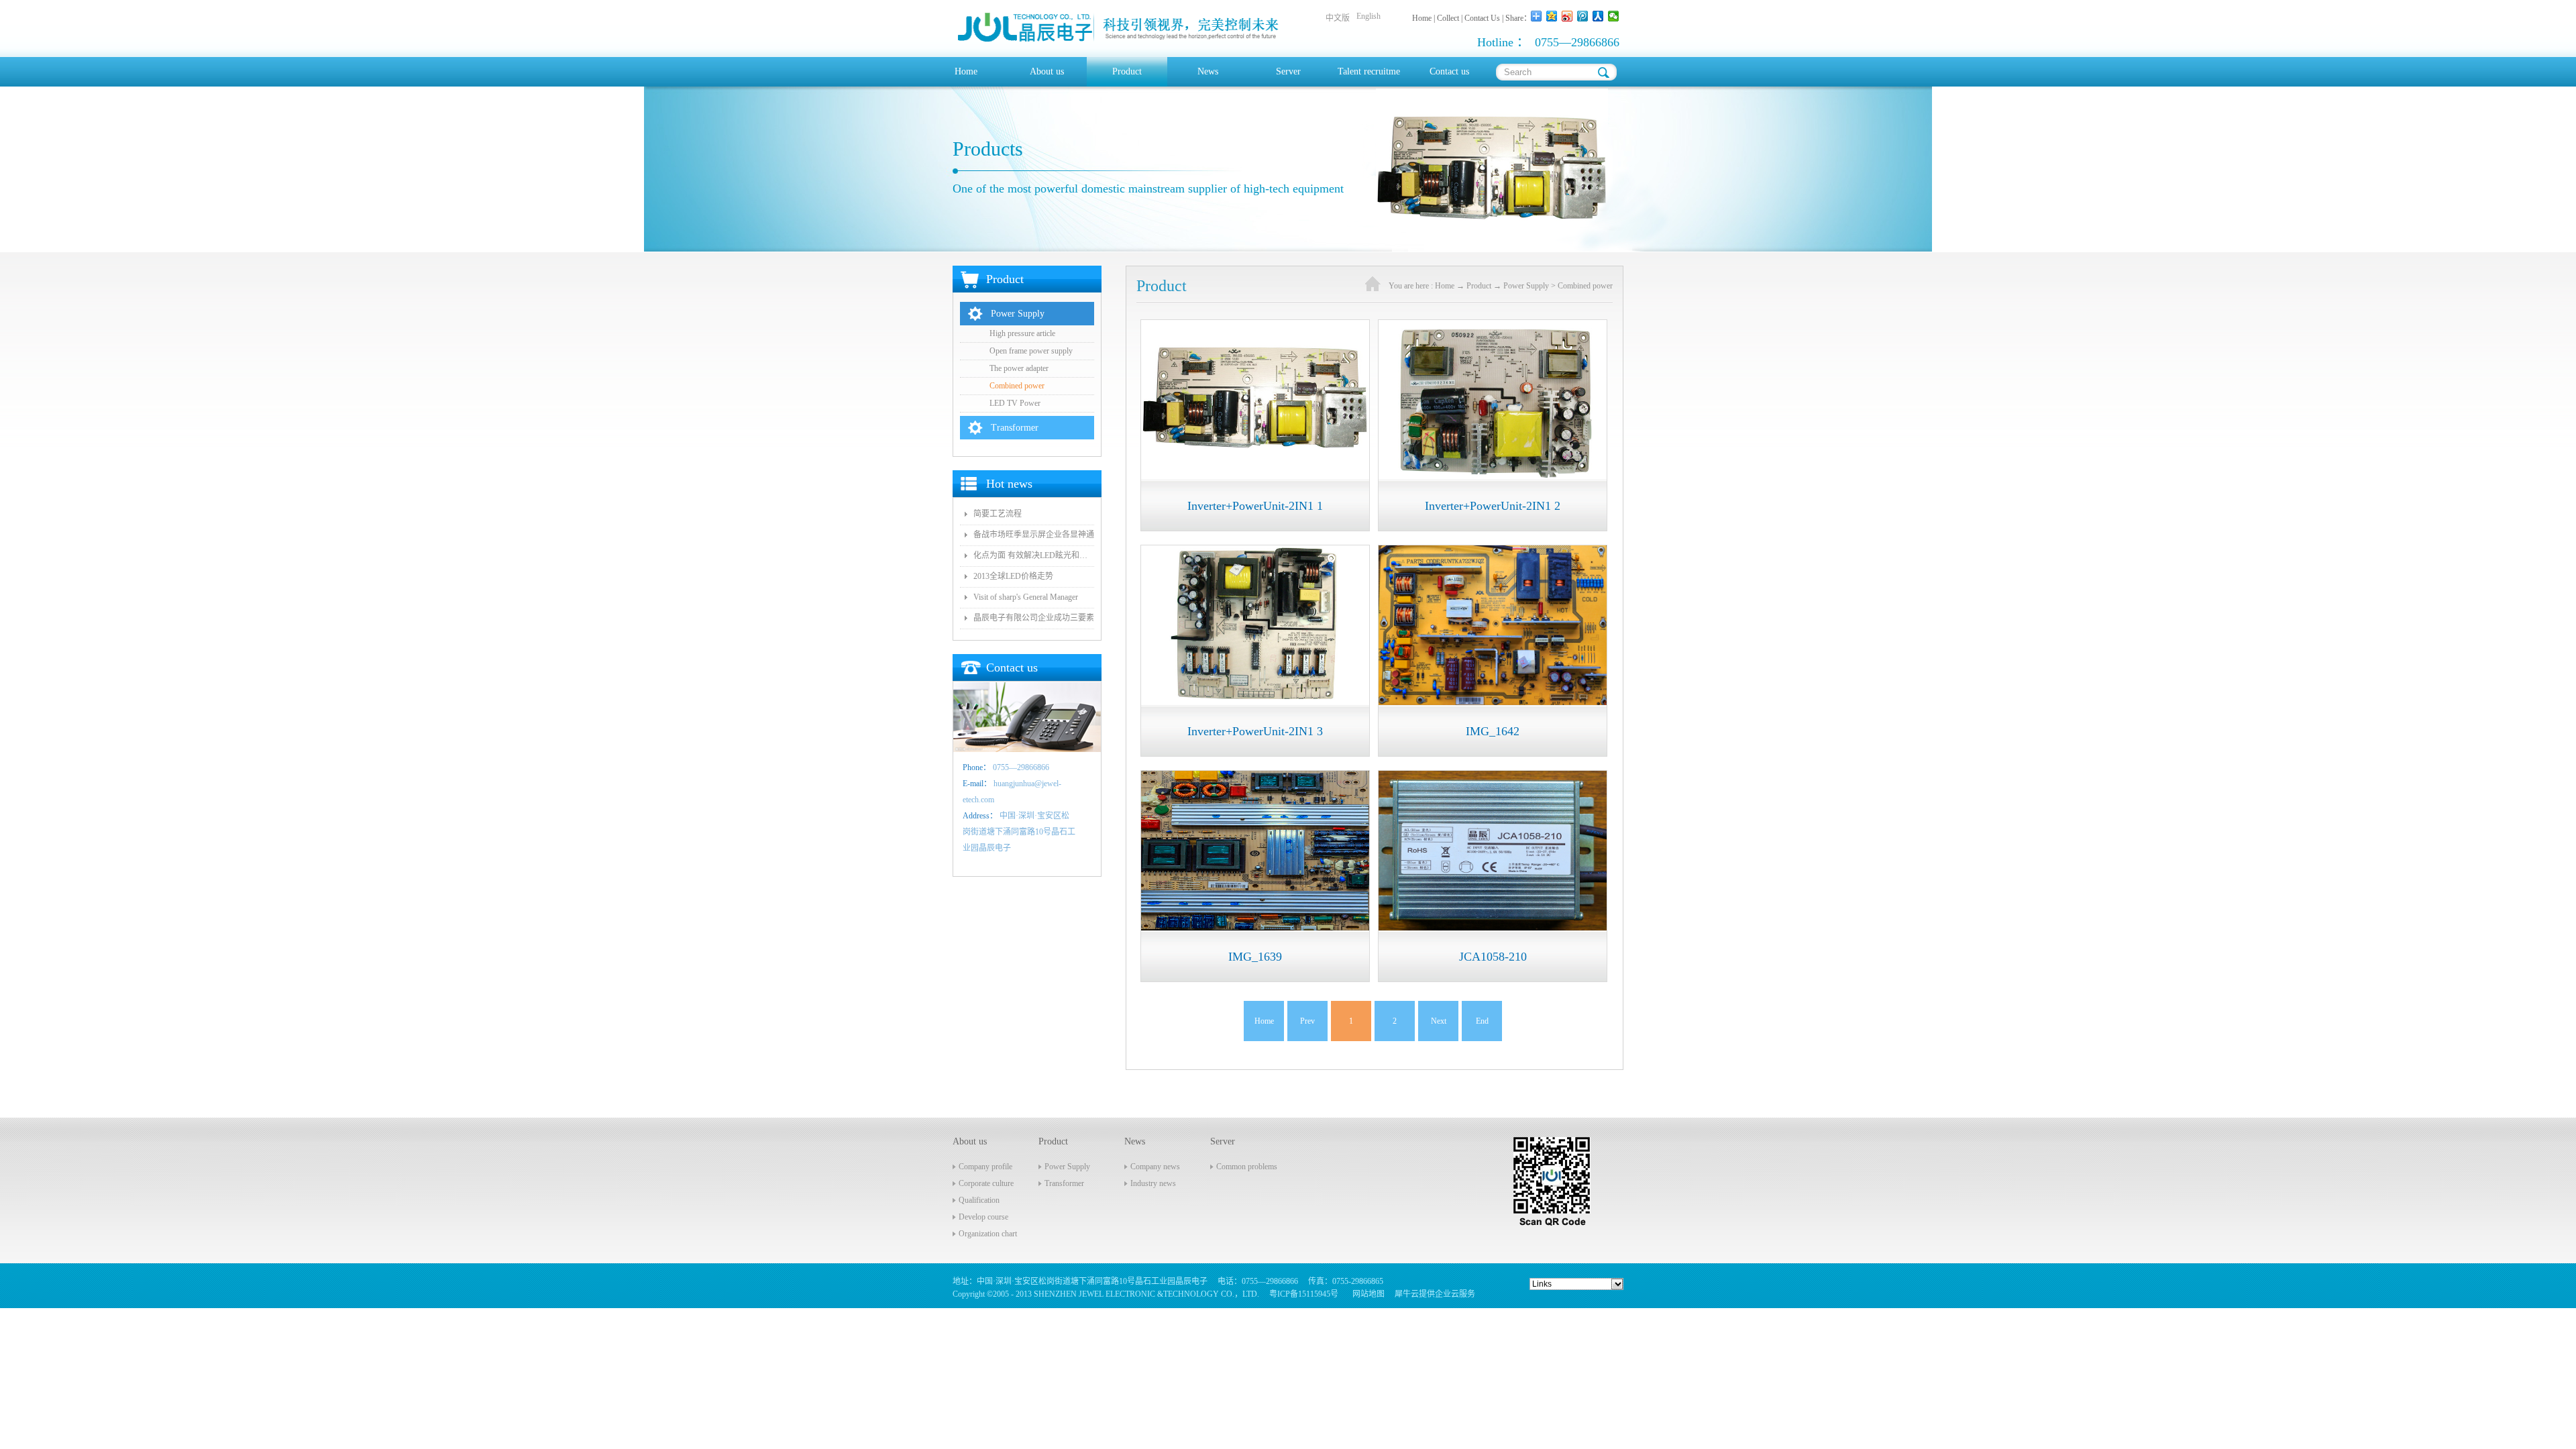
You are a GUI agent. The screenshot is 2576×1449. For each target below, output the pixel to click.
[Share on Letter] (1614, 16)
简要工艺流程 (998, 514)
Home (966, 71)
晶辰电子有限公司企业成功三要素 (1034, 618)
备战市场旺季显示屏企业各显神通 (1034, 535)
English (1368, 16)
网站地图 (1366, 1294)
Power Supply (1526, 286)
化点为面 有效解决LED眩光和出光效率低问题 (1034, 555)
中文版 (1338, 18)
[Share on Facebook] (1598, 16)
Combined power (1585, 286)
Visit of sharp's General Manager (1026, 597)
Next (1439, 1021)
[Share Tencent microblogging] (1583, 16)
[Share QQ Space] (1552, 16)
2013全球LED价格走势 (1013, 576)
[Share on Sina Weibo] (1567, 16)
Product (1479, 286)
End (1482, 1021)
